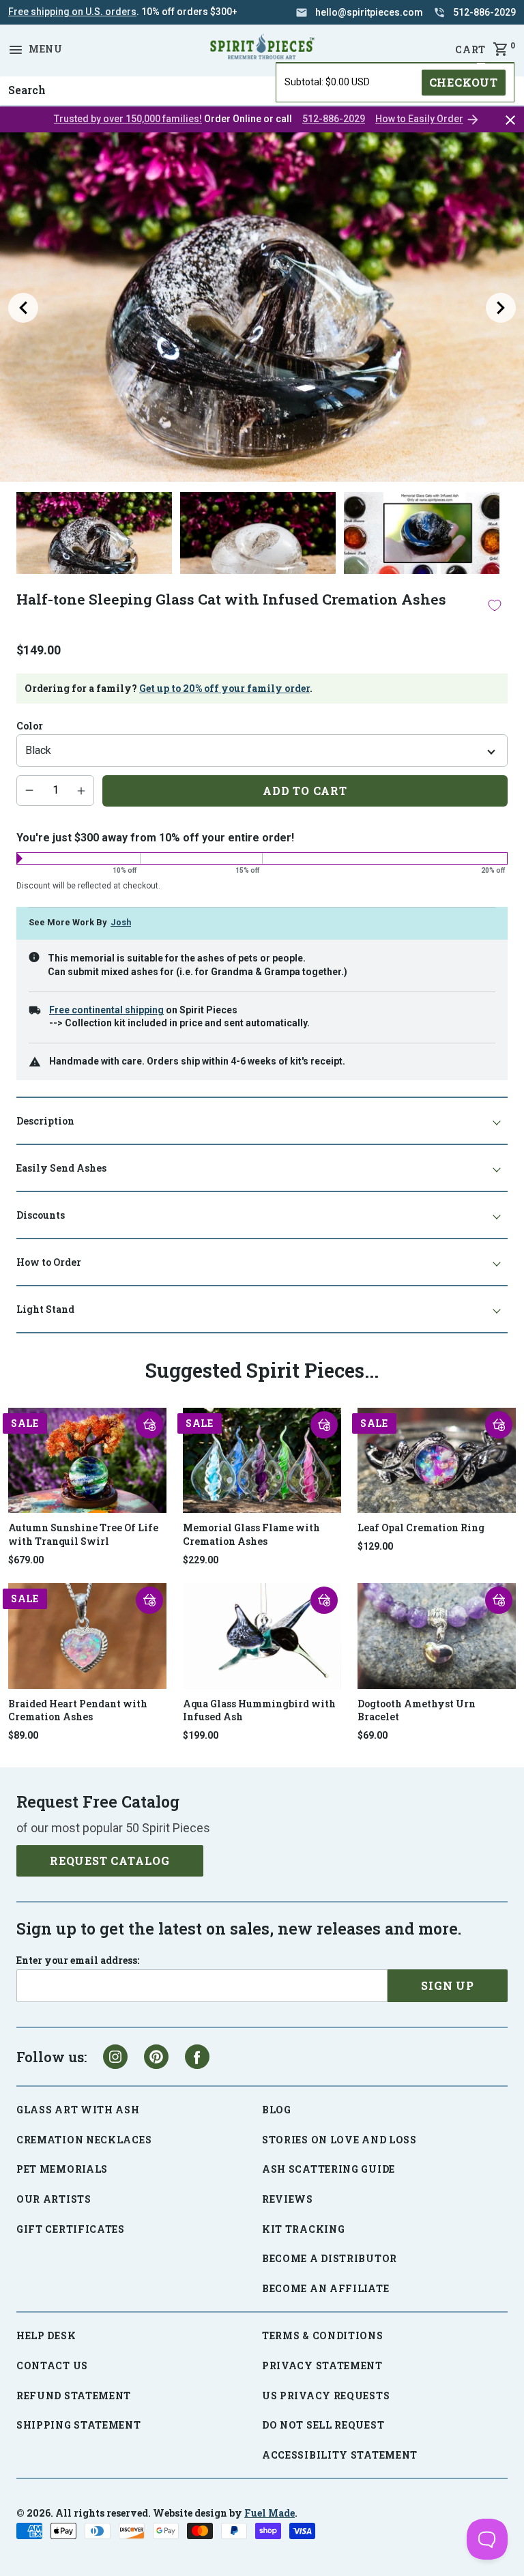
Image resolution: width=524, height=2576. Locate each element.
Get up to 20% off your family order (224, 688)
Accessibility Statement (340, 2455)
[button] (149, 1425)
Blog (277, 2110)
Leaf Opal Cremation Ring (421, 1528)
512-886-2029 (334, 119)
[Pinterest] (156, 2057)
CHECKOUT (464, 82)
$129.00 (375, 1546)
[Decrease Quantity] (29, 790)
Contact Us (52, 2365)
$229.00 (201, 1560)
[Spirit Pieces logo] (262, 49)
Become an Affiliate (325, 2288)
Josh (121, 922)
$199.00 (201, 1735)
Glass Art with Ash (78, 2110)
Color (30, 726)
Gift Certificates (71, 2229)
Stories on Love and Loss (339, 2140)
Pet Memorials (62, 2169)
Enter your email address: (78, 1960)
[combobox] (262, 91)
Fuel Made (270, 2513)
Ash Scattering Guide (329, 2169)
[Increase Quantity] (81, 790)
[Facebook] (197, 2057)
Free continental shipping (106, 1010)
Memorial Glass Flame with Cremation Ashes (251, 1534)
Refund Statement (74, 2396)
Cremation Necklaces (84, 2140)
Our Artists (54, 2199)
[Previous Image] (23, 308)
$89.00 (23, 1735)
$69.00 (373, 1735)
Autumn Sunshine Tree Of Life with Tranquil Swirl (83, 1534)
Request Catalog (110, 1861)
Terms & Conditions (323, 2335)
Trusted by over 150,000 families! (128, 119)
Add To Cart (305, 791)
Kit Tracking (303, 2229)
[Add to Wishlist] (495, 606)
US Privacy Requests (326, 2396)
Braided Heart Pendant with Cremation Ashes (78, 1710)
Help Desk (46, 2335)
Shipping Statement (79, 2425)
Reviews (288, 2199)
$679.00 (26, 1560)
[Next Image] (501, 308)
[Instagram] (115, 2057)
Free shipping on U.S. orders (72, 12)
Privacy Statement (322, 2365)
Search (23, 76)
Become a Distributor (330, 2258)
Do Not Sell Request (323, 2425)
